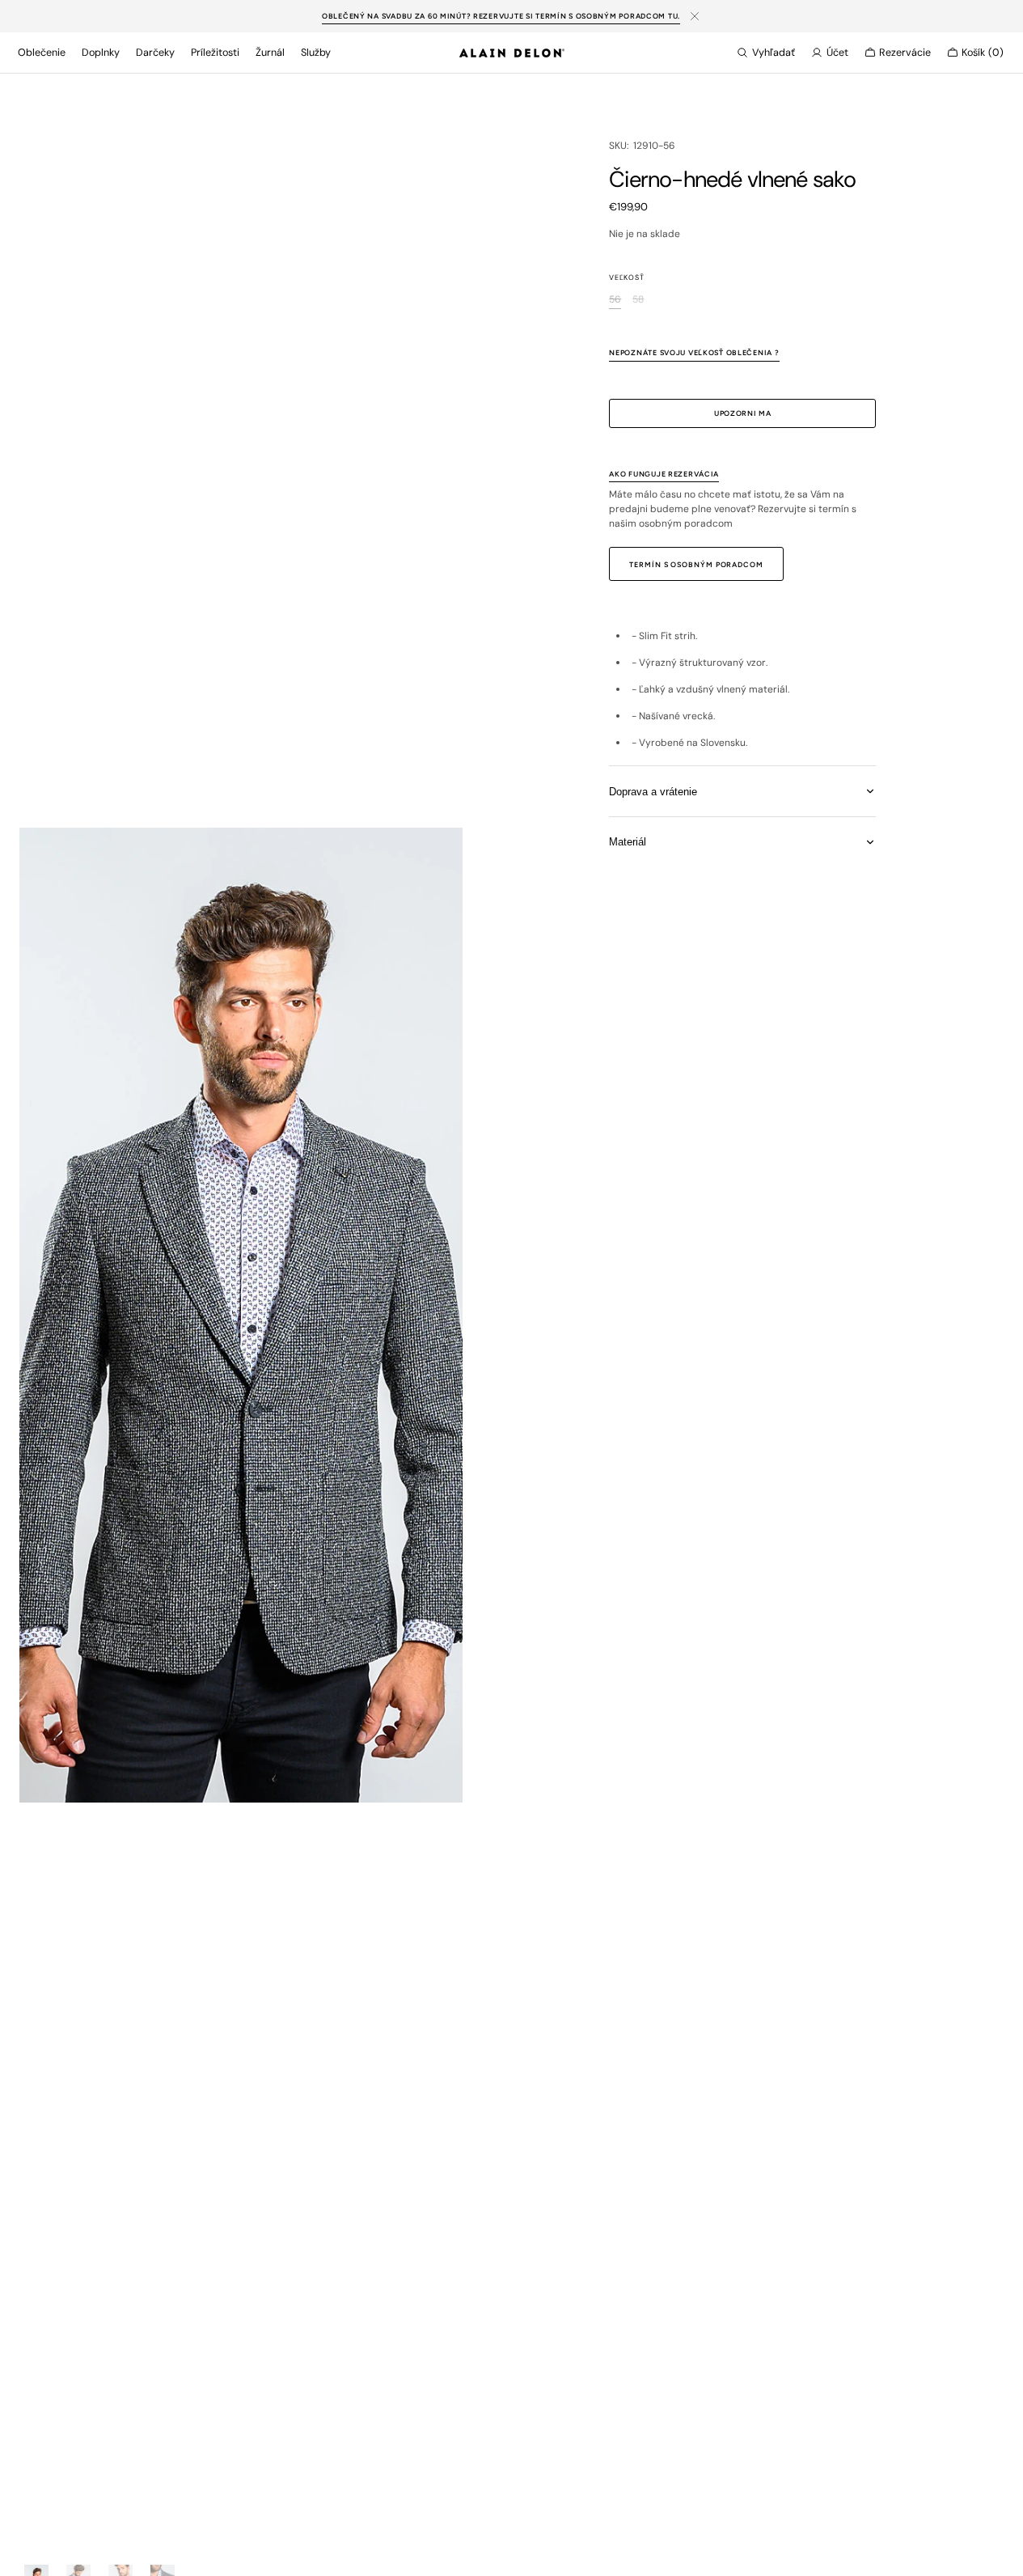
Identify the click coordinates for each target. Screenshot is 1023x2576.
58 (638, 300)
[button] (766, 53)
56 (615, 300)
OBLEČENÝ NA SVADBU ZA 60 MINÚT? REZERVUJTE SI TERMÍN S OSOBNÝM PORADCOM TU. (501, 16)
